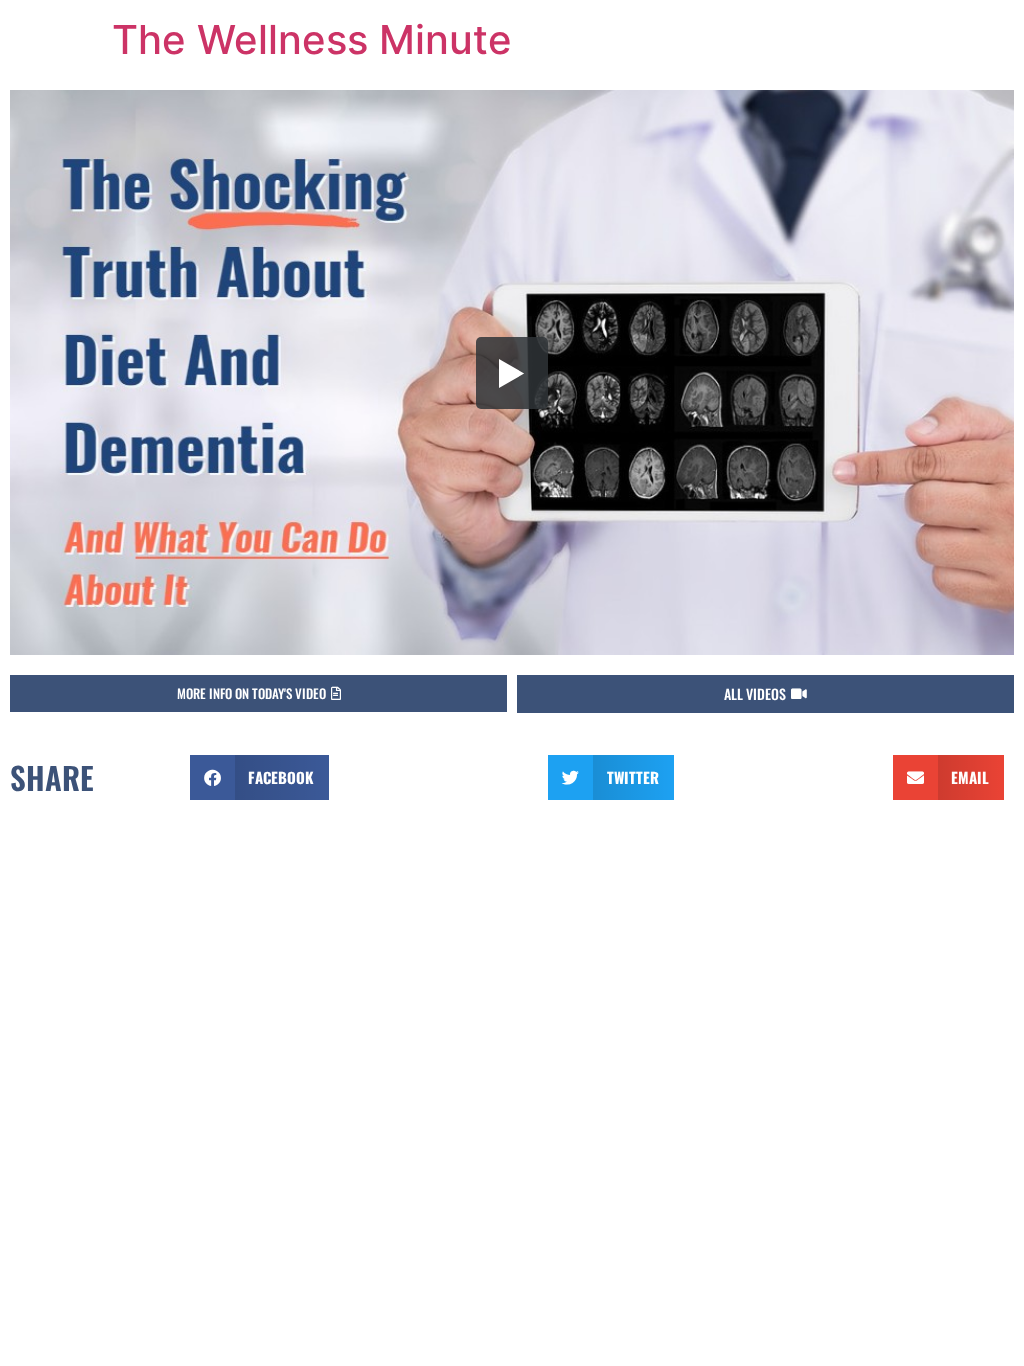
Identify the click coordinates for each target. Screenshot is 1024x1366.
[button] (765, 694)
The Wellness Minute (312, 39)
